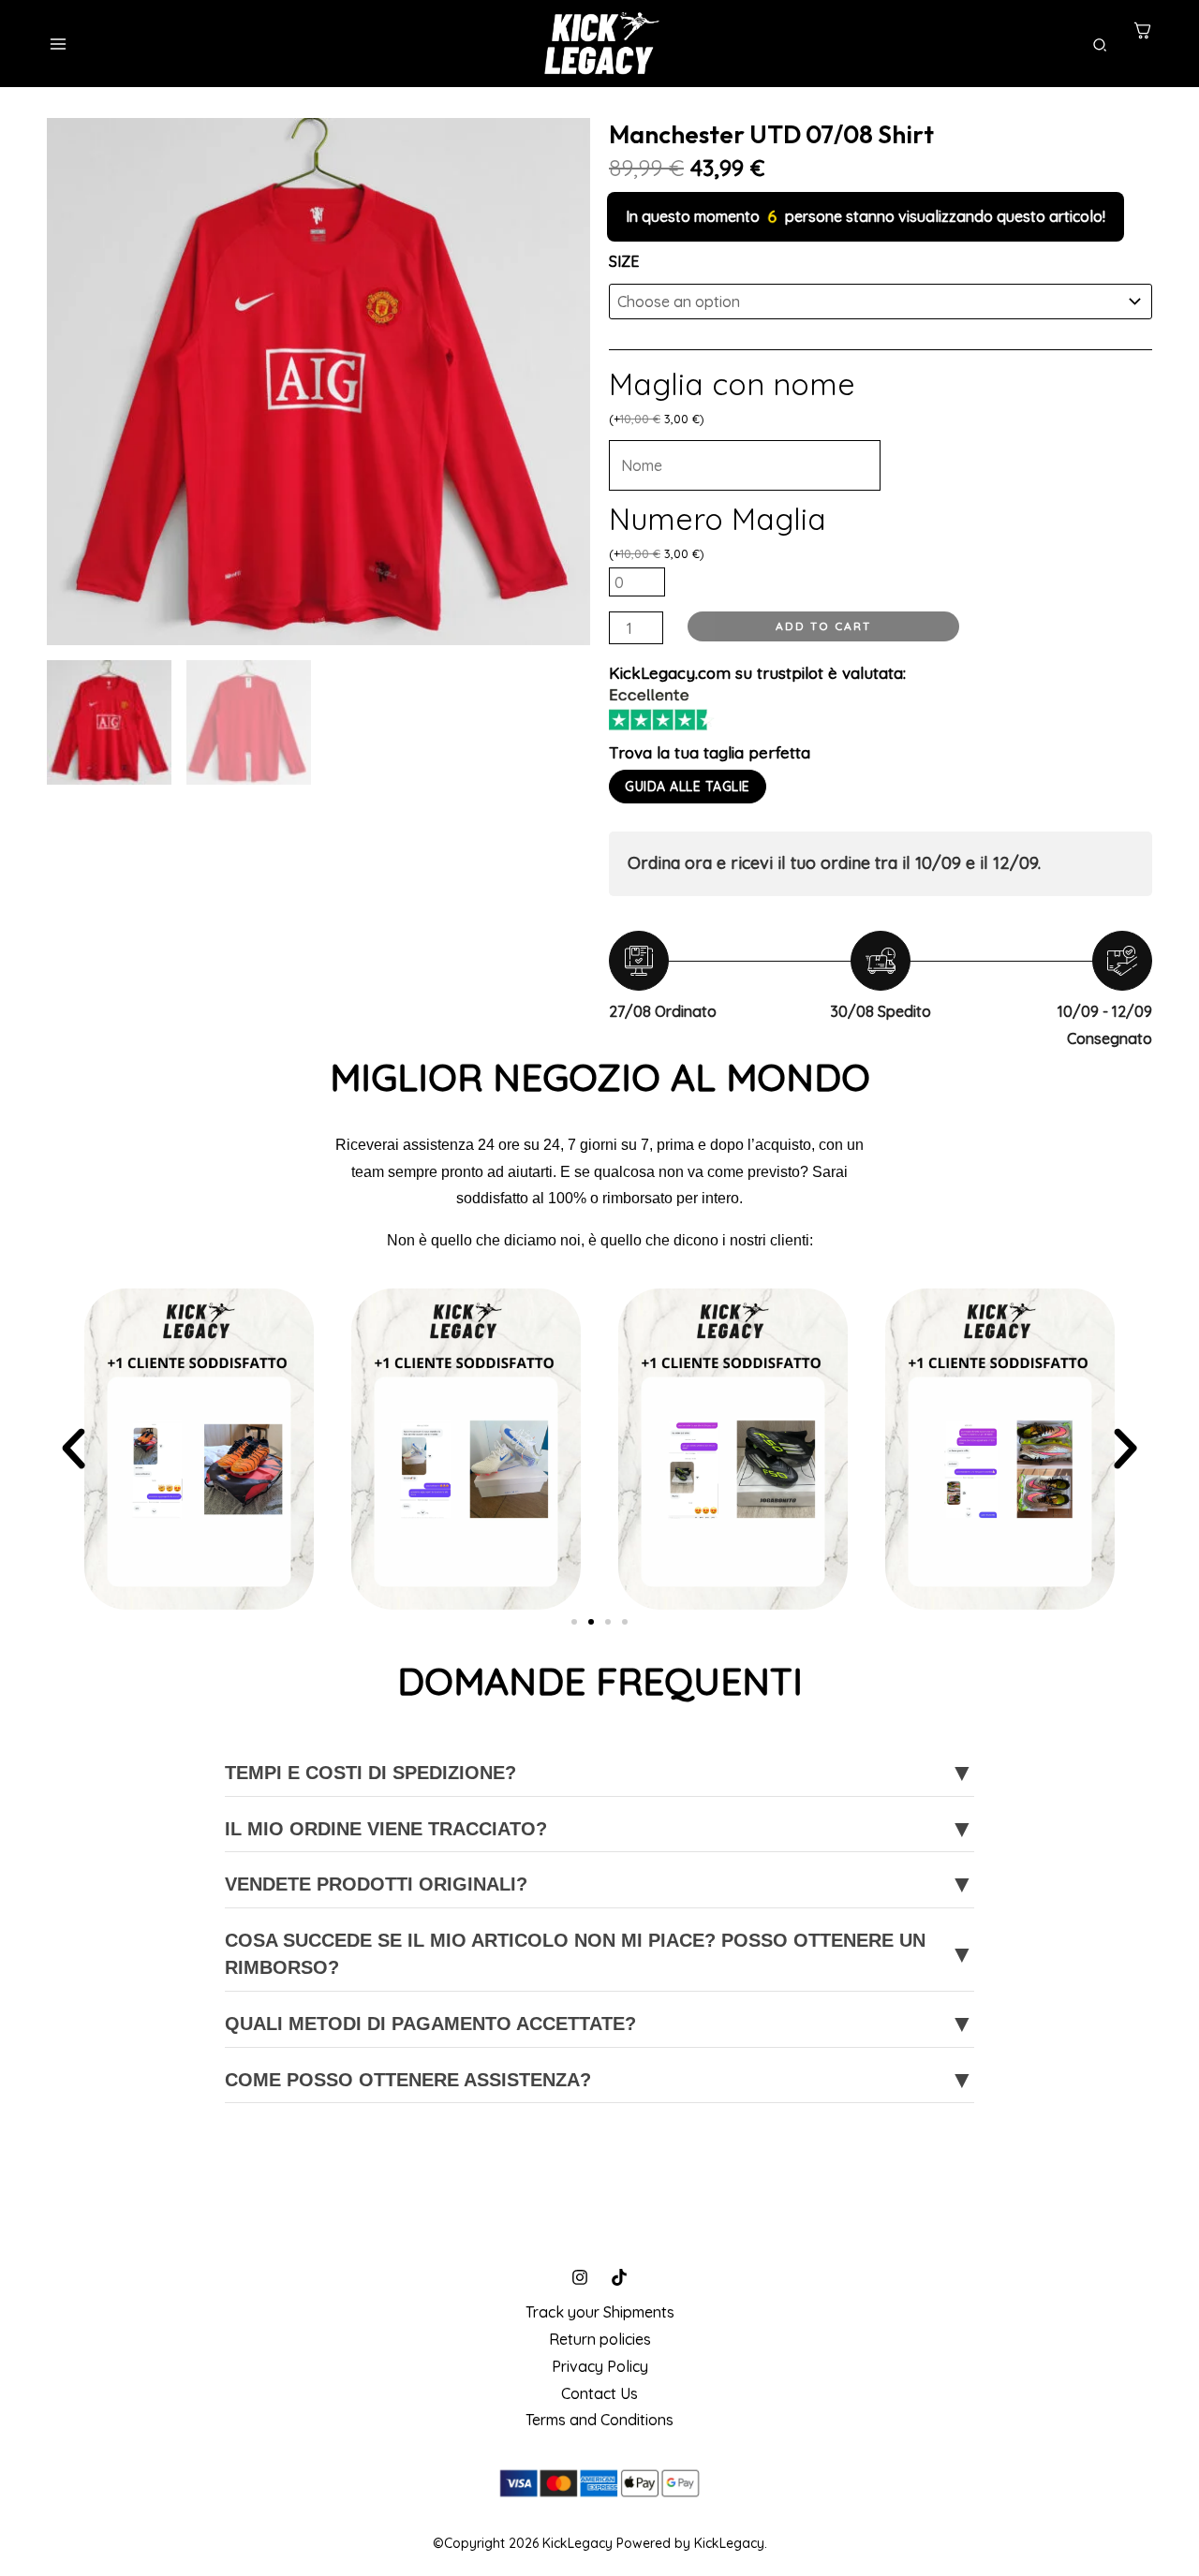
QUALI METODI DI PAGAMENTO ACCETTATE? (599, 2024)
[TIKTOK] (619, 2277)
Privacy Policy (600, 2366)
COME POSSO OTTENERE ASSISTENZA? (599, 2080)
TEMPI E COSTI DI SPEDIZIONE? (599, 1773)
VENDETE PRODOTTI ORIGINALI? (599, 1884)
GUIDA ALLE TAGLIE (688, 787)
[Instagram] (580, 2277)
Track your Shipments (600, 2312)
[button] (1101, 46)
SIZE (624, 261)
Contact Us (599, 2393)
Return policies (600, 2339)
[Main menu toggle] (58, 44)
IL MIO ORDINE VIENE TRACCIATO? (599, 1829)
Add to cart (823, 626)
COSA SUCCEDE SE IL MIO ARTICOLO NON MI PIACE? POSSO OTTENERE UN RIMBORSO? (599, 1954)
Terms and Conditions (599, 2420)
